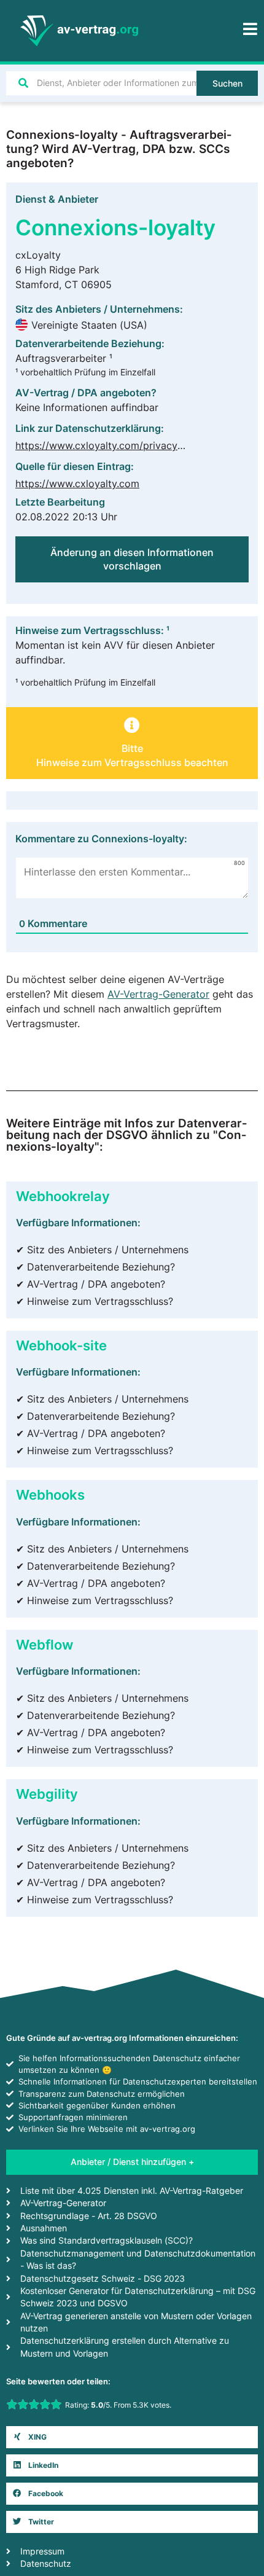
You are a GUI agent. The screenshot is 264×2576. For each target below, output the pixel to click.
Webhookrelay (63, 1196)
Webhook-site (61, 1345)
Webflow (45, 1644)
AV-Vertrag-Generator (158, 994)
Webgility (47, 1794)
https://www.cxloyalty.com (77, 483)
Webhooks (50, 1494)
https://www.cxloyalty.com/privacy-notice (113, 445)
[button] (132, 748)
